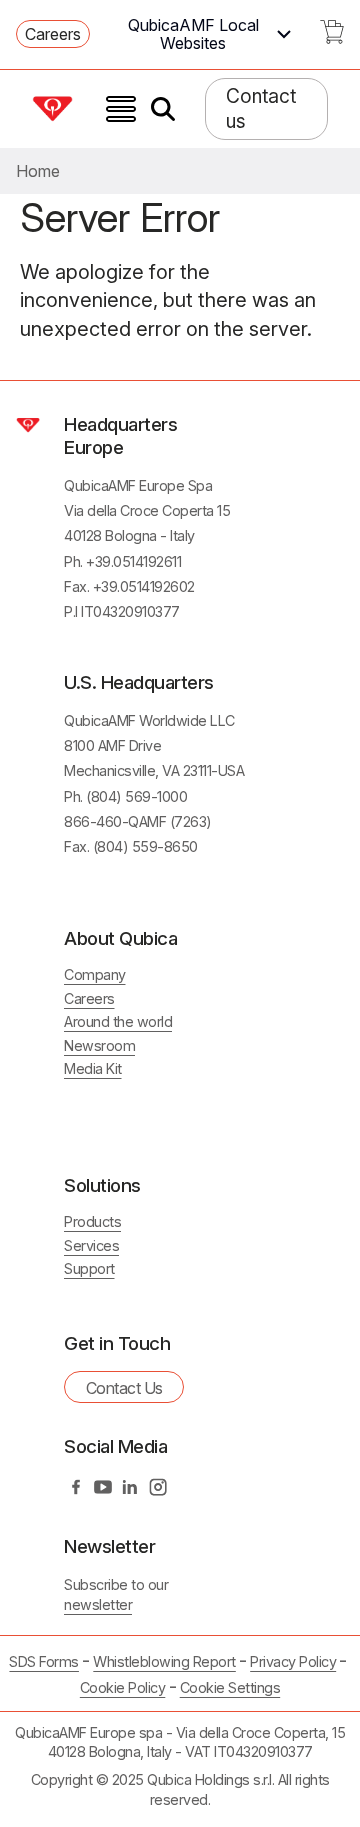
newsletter (98, 1604)
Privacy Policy (293, 1661)
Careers (53, 34)
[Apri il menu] (121, 109)
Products (92, 1221)
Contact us (261, 108)
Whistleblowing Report (164, 1661)
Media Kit (93, 1068)
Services (91, 1245)
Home (38, 171)
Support (89, 1268)
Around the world (118, 1021)
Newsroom (99, 1045)
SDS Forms (44, 1661)
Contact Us (124, 1388)
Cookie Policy (123, 1687)
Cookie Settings (230, 1688)
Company (95, 974)
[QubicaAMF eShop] (332, 38)
